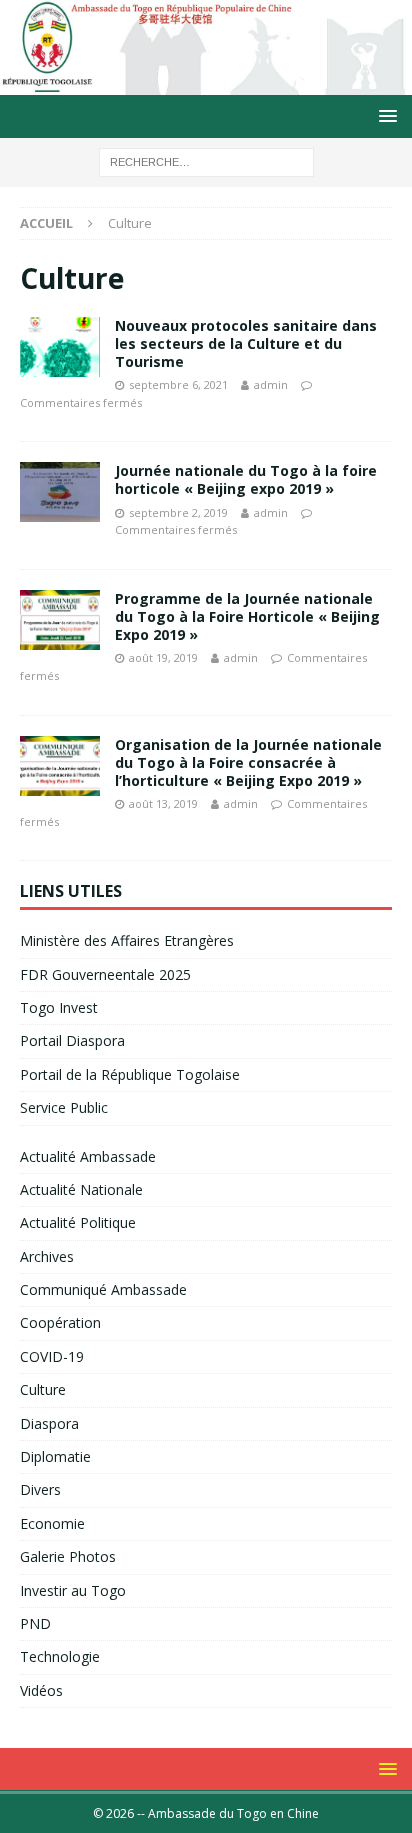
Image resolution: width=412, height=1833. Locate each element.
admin (271, 384)
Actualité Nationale (81, 1189)
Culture (43, 1389)
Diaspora (49, 1423)
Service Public (64, 1107)
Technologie (60, 1656)
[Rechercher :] (206, 161)
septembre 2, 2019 (178, 512)
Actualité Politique (78, 1222)
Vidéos (41, 1690)
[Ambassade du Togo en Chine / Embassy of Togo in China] (206, 83)
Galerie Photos (68, 1556)
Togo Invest (59, 1007)
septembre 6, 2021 (178, 384)
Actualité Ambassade (88, 1156)
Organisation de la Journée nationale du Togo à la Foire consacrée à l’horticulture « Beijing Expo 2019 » (248, 762)
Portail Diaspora (72, 1040)
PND (35, 1623)
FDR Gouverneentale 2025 (105, 974)
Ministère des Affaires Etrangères (127, 940)
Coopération (60, 1322)
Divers (40, 1489)
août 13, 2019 (163, 803)
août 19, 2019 (163, 657)
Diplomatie (55, 1456)
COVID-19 (52, 1356)
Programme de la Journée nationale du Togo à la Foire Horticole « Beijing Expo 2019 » (247, 616)
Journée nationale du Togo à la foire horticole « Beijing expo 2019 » (246, 479)
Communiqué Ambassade (103, 1289)
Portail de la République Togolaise (130, 1074)
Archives (47, 1256)
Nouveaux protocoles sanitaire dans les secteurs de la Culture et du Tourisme (246, 343)
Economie (52, 1523)
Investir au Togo (73, 1590)
